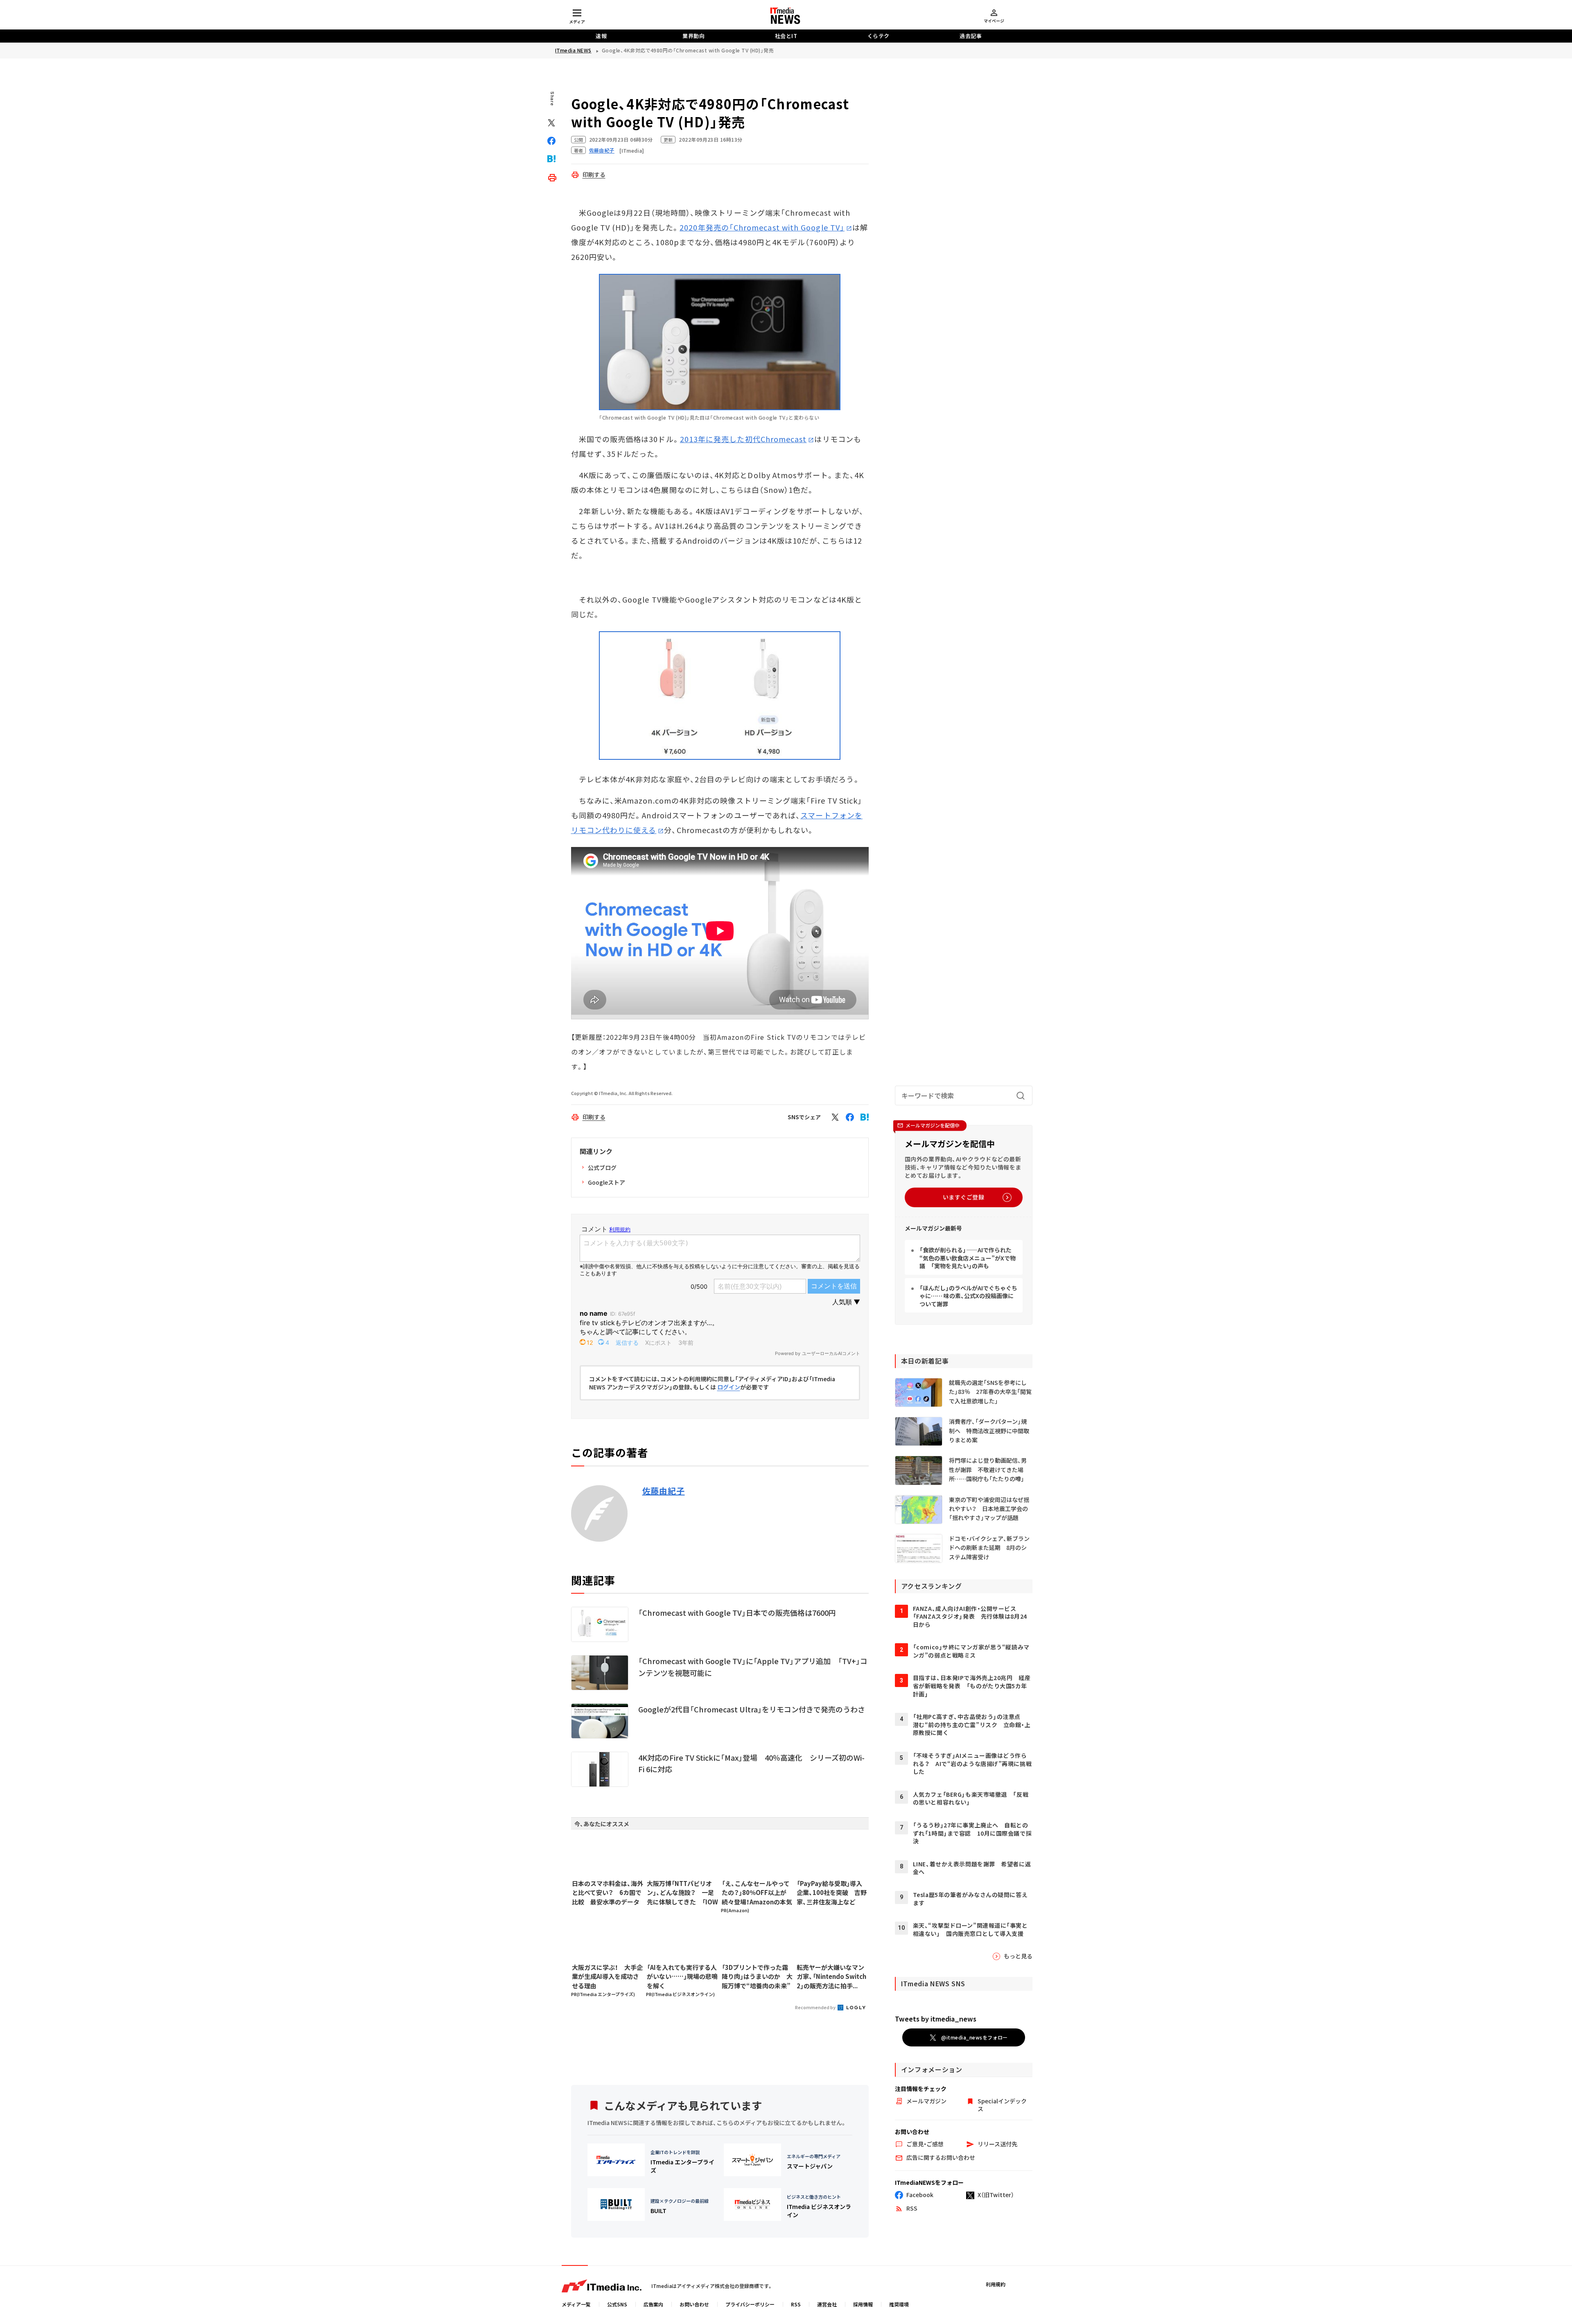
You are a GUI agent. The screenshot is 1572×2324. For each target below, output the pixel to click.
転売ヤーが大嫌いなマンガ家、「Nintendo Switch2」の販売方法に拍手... (831, 1976)
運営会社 (827, 2304)
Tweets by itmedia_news (936, 2019)
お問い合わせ (694, 2304)
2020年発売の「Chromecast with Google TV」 (762, 227)
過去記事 (971, 36)
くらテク (879, 36)
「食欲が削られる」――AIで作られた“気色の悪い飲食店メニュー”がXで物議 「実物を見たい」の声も (968, 1258)
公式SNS (617, 2304)
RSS (796, 2304)
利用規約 (996, 2284)
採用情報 (863, 2304)
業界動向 (693, 36)
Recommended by (816, 2007)
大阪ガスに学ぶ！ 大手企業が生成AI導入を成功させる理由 (607, 1976)
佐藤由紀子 (664, 1491)
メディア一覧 (576, 2304)
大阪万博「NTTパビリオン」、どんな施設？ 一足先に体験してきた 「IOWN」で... (682, 1893)
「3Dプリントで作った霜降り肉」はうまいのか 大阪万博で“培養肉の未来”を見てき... (757, 1977)
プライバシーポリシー (750, 2304)
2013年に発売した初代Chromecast (743, 439)
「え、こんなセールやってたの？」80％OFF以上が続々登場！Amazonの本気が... (757, 1893)
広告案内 (653, 2304)
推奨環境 (899, 2304)
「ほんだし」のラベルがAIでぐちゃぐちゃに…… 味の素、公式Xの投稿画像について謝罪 (968, 1296)
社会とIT (786, 36)
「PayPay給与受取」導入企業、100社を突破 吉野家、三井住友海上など (832, 1893)
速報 (601, 36)
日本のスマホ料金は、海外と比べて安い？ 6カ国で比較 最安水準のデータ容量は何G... (608, 1893)
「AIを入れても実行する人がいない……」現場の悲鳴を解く (682, 1976)
